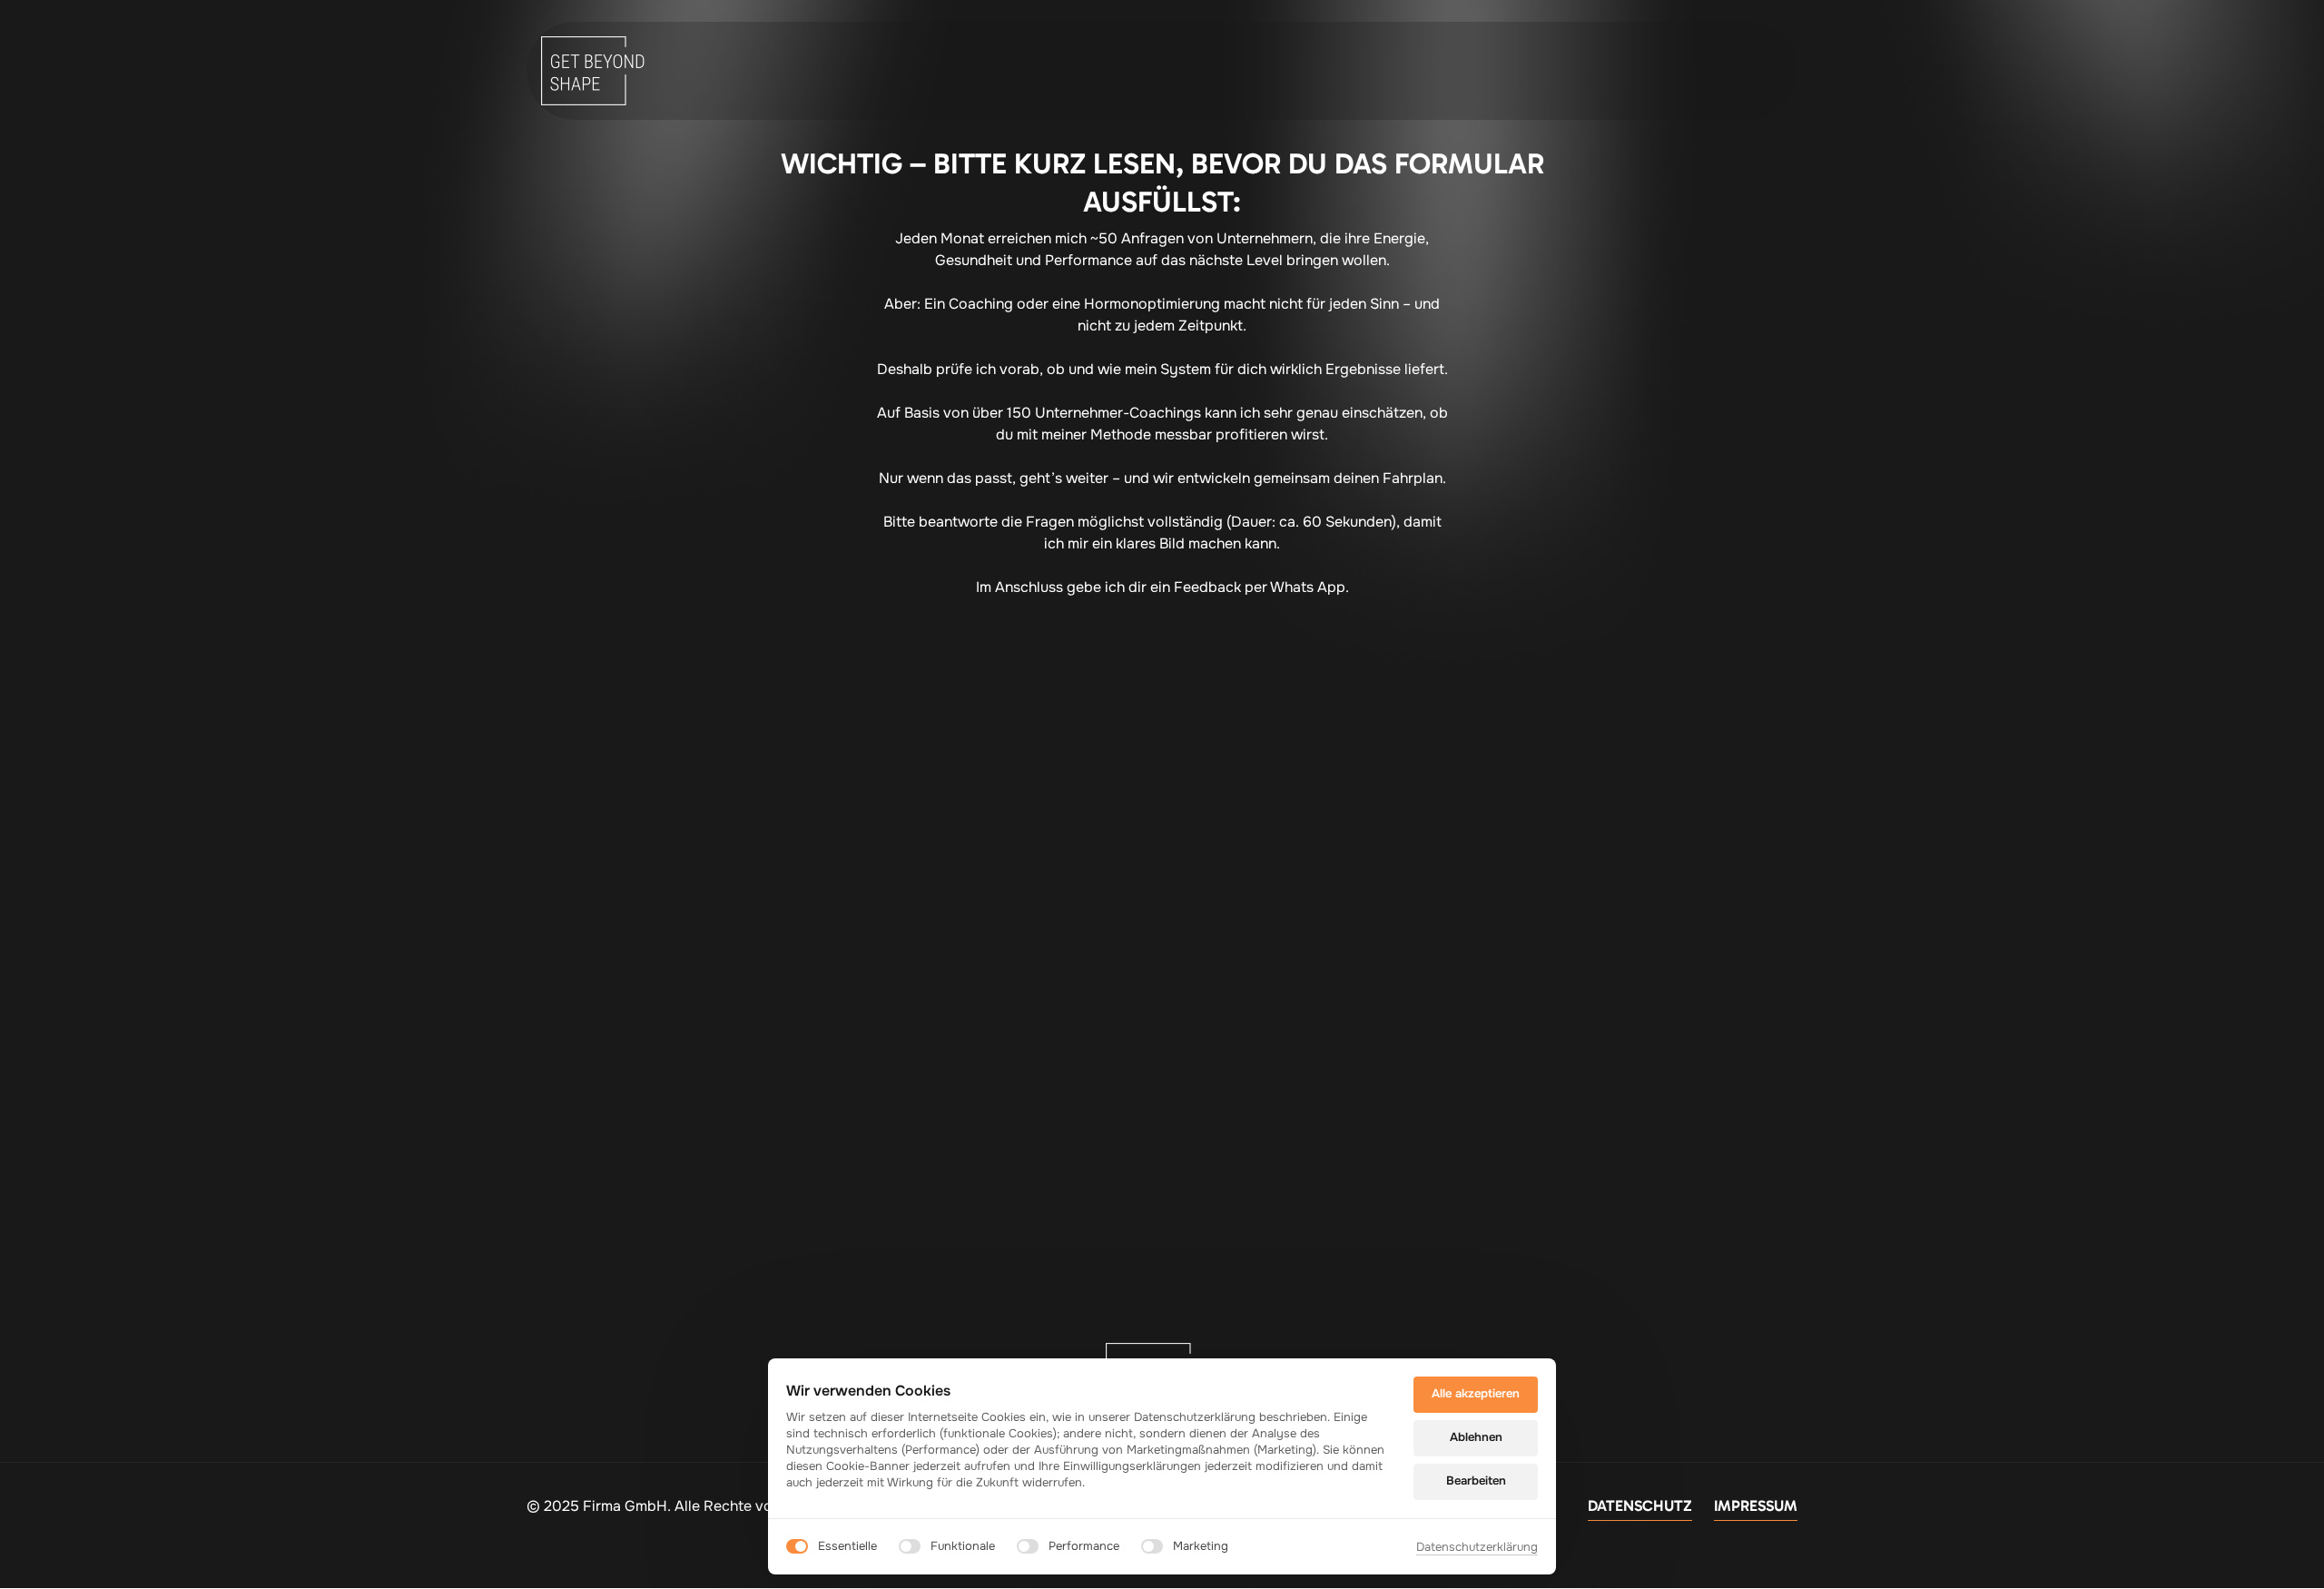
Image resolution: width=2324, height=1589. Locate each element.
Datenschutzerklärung (1477, 1548)
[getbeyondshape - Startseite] (598, 71)
